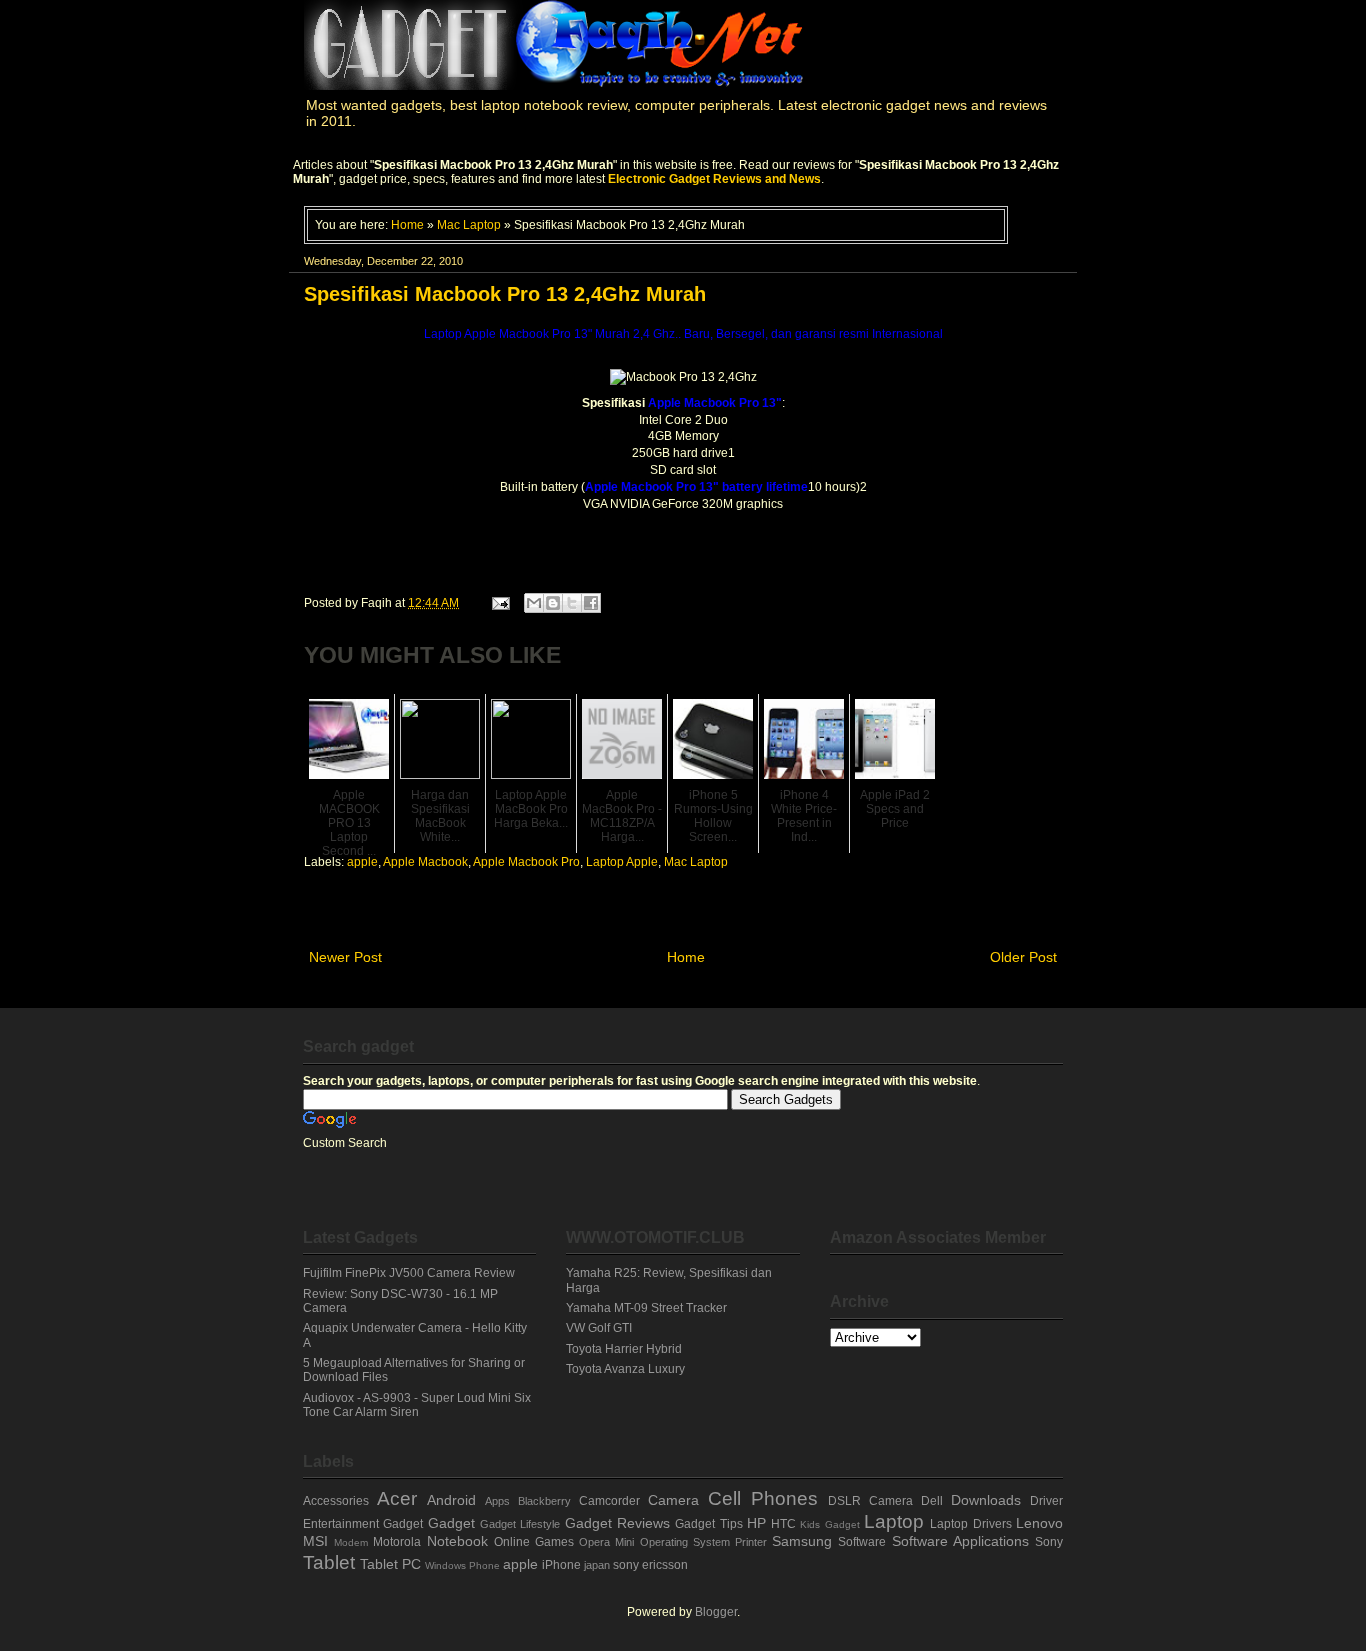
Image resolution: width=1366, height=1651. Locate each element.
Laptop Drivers (970, 1524)
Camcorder (609, 1501)
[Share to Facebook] (591, 603)
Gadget (451, 1523)
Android (451, 1500)
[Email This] (534, 603)
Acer (397, 1498)
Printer (751, 1542)
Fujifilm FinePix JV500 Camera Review (409, 1273)
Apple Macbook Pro (526, 862)
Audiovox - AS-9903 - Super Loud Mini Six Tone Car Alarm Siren (417, 1405)
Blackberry (544, 1501)
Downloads (986, 1500)
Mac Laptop (469, 224)
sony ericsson (650, 1565)
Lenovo (1039, 1523)
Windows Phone (462, 1565)
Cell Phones (763, 1498)
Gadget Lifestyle (520, 1524)
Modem (351, 1542)
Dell (932, 1501)
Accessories (336, 1501)
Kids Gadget (829, 1524)
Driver (1046, 1501)
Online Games (534, 1542)
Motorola (397, 1542)
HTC (783, 1524)
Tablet (329, 1562)
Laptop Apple (622, 862)
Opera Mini (606, 1542)
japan (597, 1565)
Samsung (802, 1541)
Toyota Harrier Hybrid (624, 1349)
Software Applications (960, 1541)
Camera (673, 1500)
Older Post (1023, 957)
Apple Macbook (425, 862)
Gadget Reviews (617, 1523)
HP (756, 1523)
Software (862, 1542)
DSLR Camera (870, 1501)
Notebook (457, 1541)
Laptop (894, 1521)
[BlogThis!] (553, 603)
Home (407, 224)
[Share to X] (572, 603)
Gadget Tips (708, 1524)
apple (362, 862)
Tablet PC (390, 1564)
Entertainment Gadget (363, 1524)
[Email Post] (499, 603)
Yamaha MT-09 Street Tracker (646, 1308)
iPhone (561, 1565)
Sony (1049, 1542)
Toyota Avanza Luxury (625, 1369)
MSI (315, 1541)
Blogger (716, 1612)
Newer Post (345, 957)
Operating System (685, 1542)
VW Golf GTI (599, 1328)
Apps (497, 1501)
